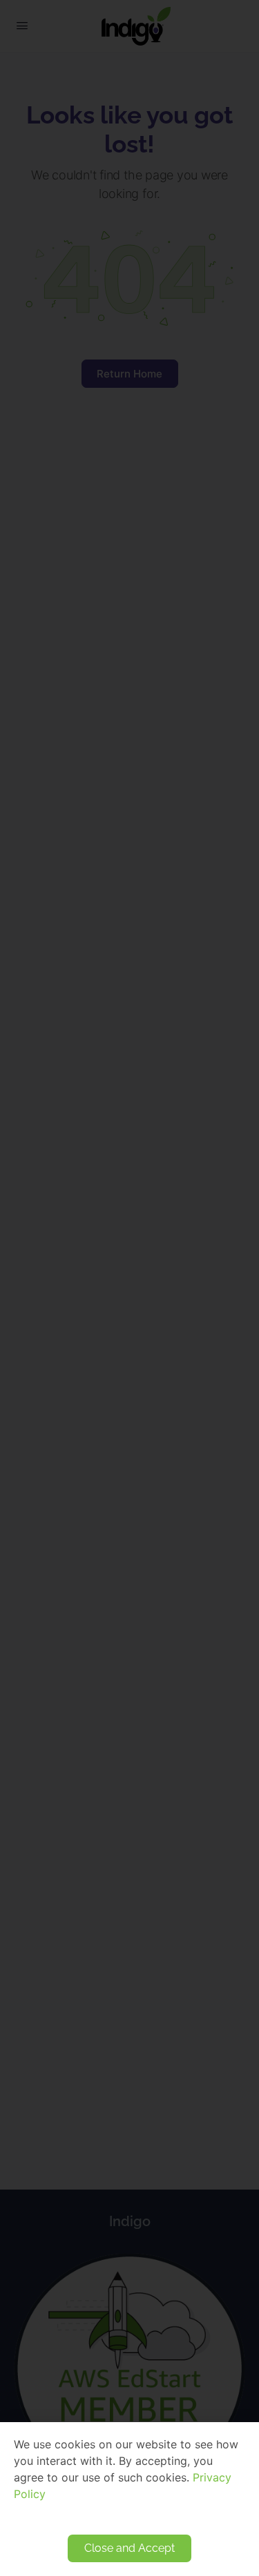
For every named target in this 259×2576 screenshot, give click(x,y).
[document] (129, 1288)
